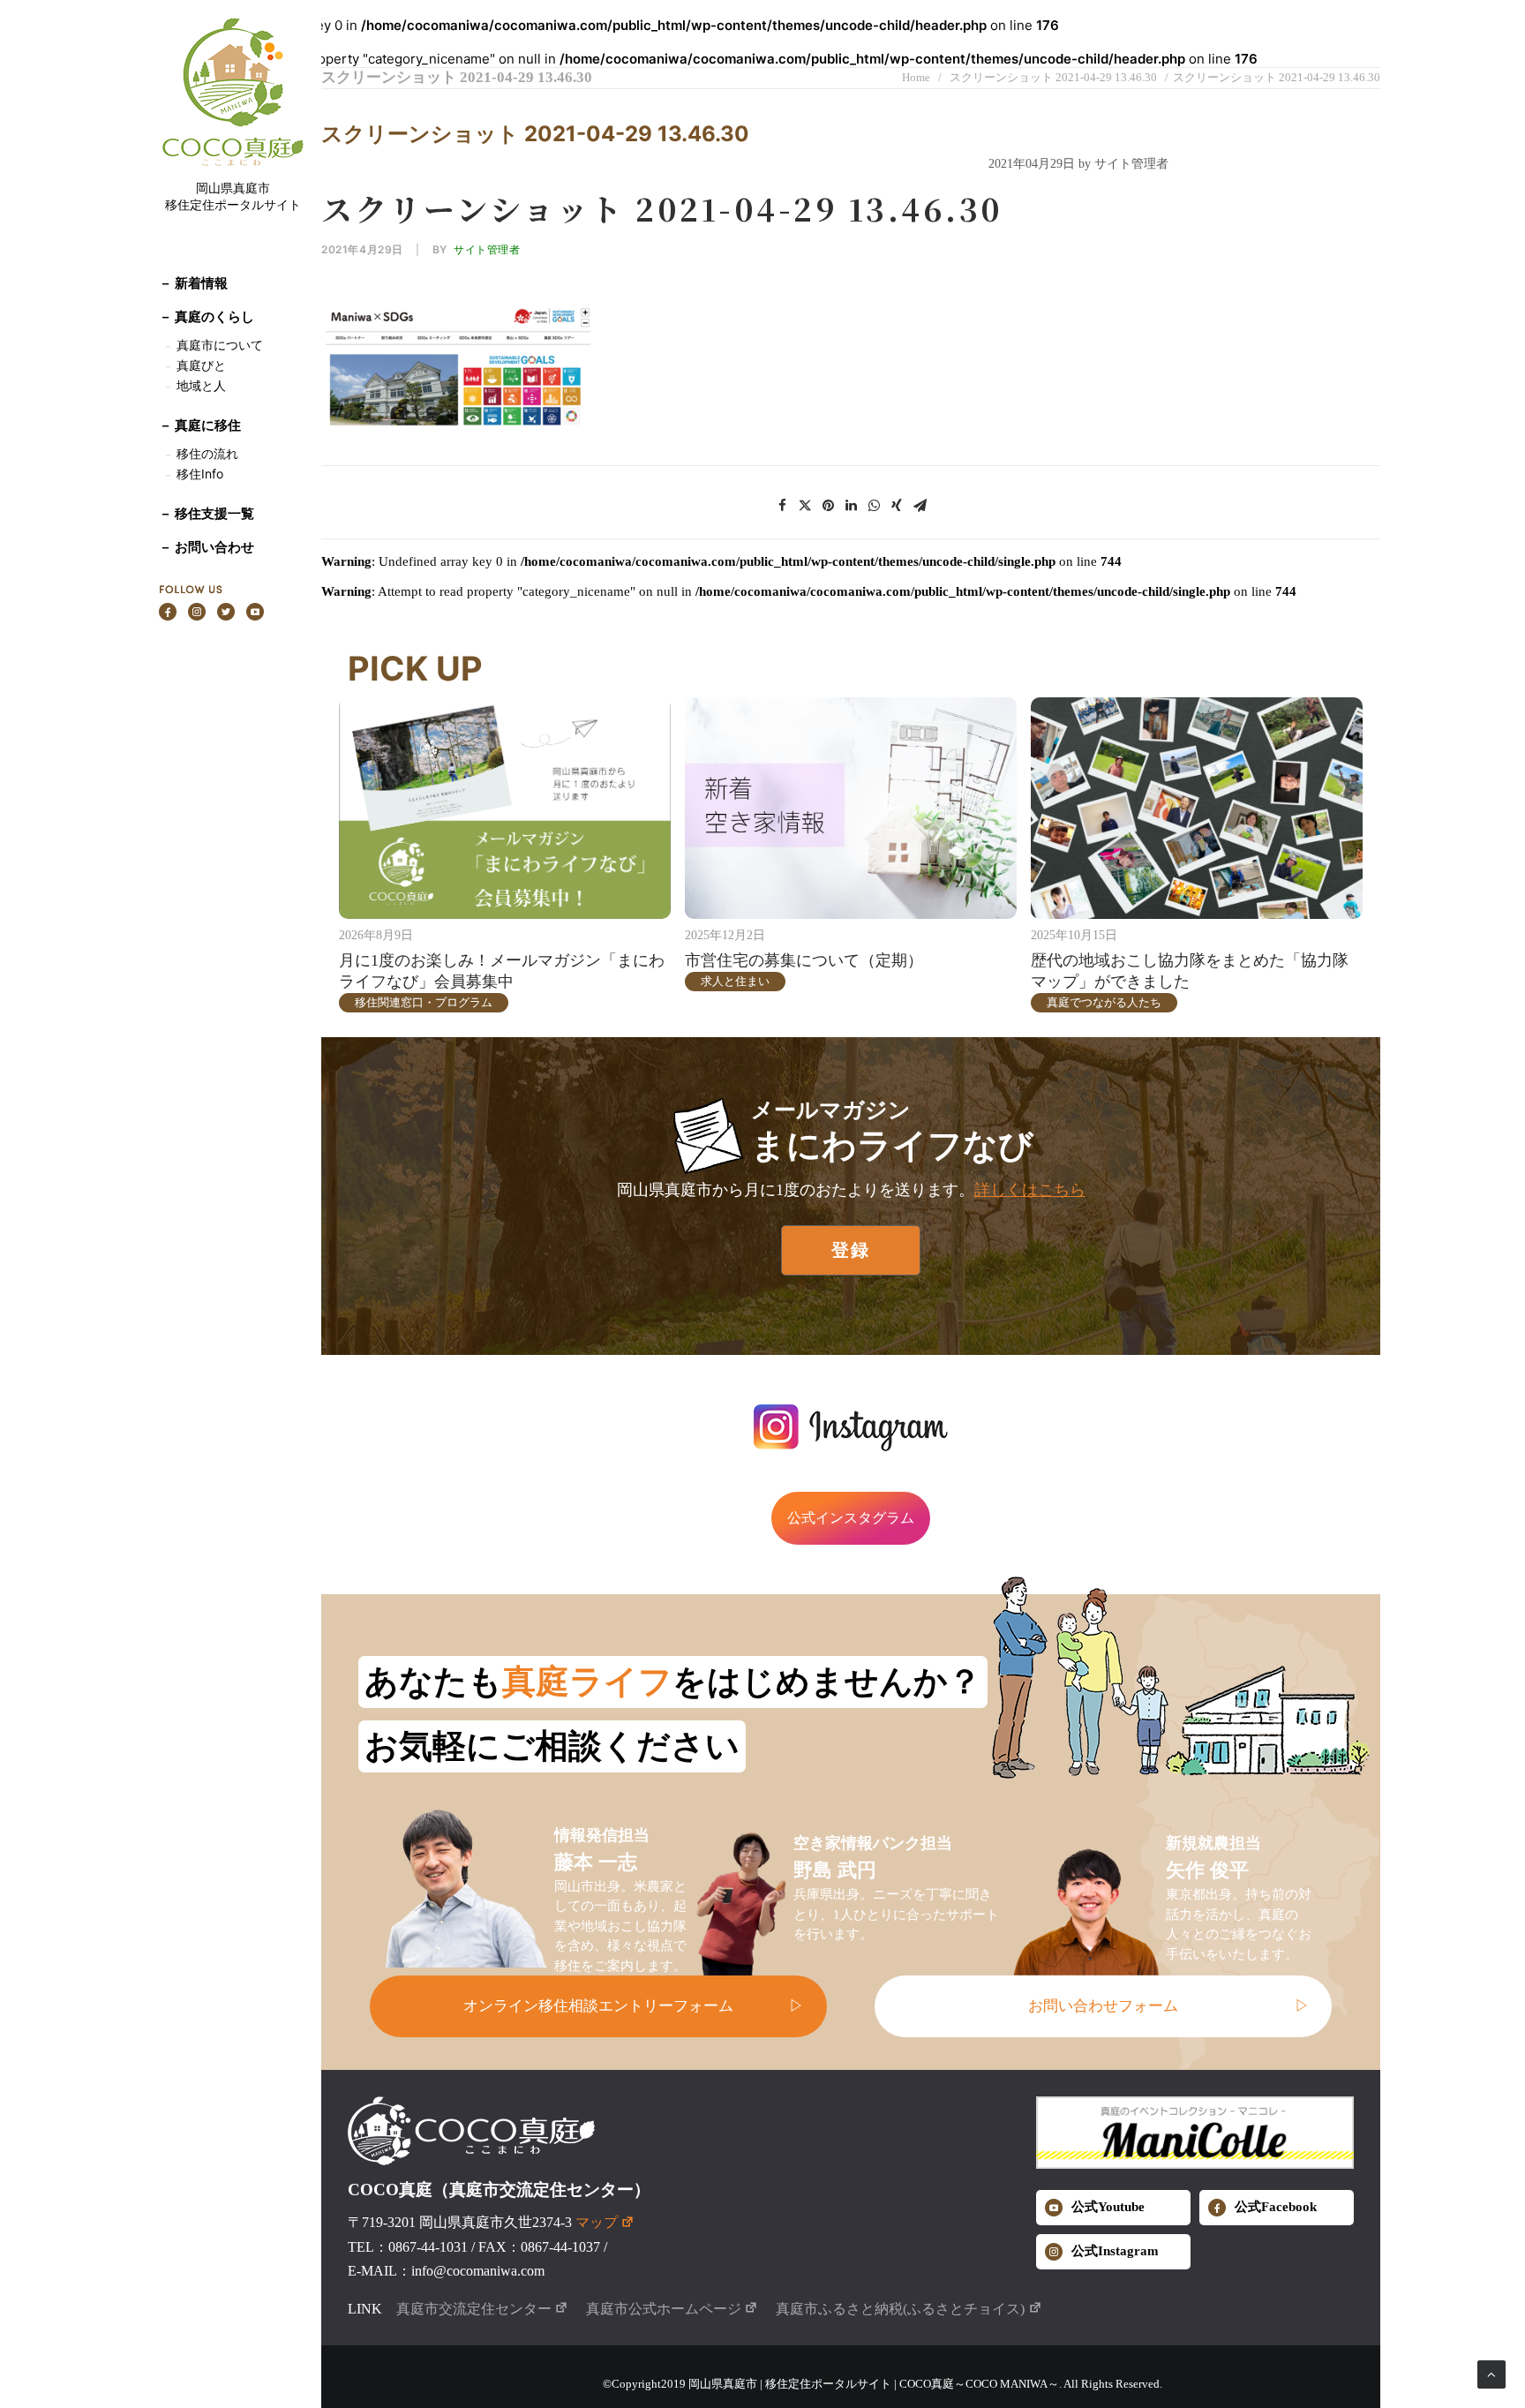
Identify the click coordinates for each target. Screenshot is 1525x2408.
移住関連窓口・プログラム (424, 1002)
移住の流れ (207, 453)
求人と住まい (735, 981)
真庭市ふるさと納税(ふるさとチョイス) (900, 2309)
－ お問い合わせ (207, 547)
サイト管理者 (487, 249)
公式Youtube (1108, 2207)
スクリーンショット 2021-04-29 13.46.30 (1053, 77)
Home (916, 77)
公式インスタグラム (851, 1518)
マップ (597, 2222)
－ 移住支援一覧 (207, 513)
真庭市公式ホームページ (664, 2309)
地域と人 (201, 385)
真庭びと (201, 365)
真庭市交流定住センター (474, 2309)
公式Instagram (1115, 2251)
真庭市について (218, 345)
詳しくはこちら (1030, 1190)
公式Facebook (1276, 2207)
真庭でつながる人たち (1104, 1002)
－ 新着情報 (193, 283)
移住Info (200, 474)
